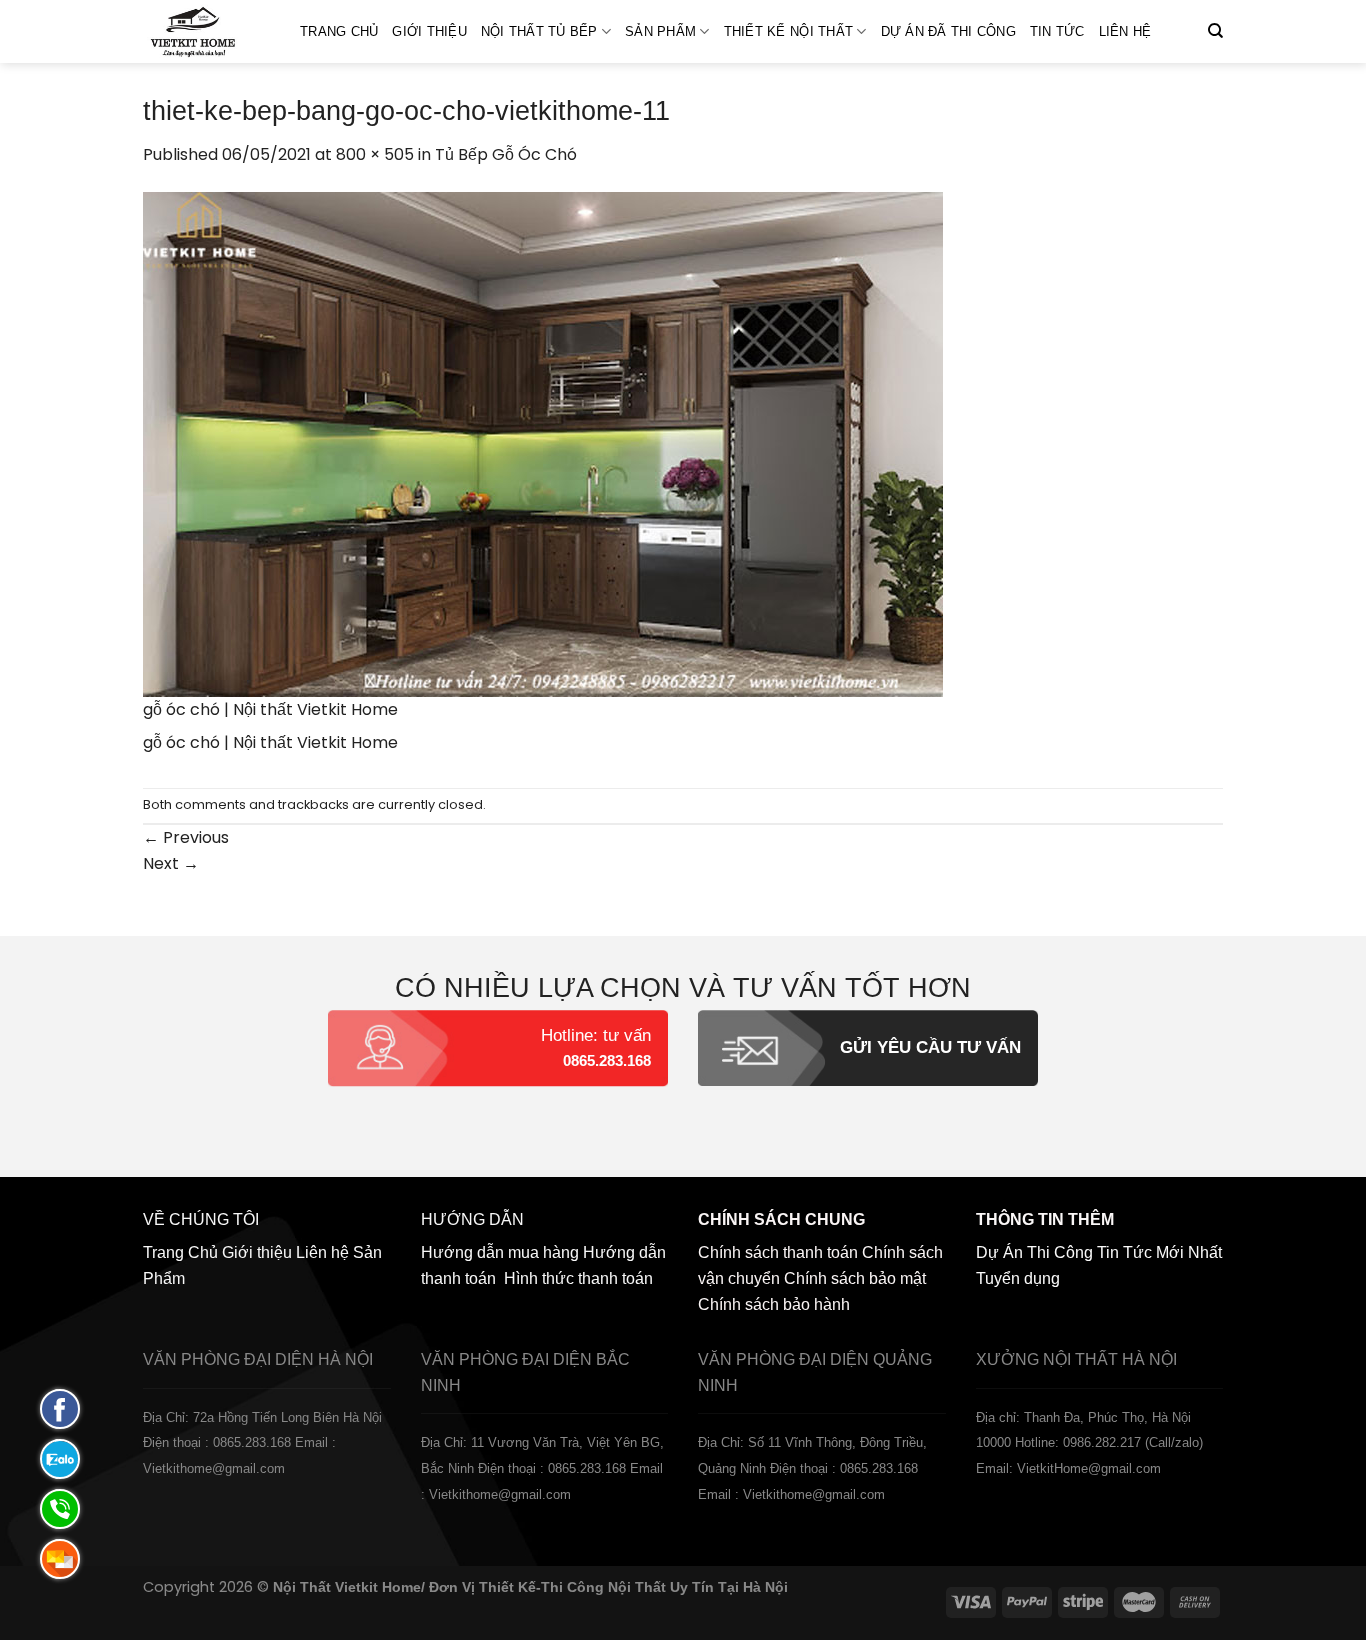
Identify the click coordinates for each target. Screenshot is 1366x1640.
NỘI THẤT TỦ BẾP (539, 31)
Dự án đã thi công (948, 31)
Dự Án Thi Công (1034, 1252)
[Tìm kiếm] (1215, 31)
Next (171, 863)
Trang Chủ (339, 31)
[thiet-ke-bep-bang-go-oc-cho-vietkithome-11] (543, 442)
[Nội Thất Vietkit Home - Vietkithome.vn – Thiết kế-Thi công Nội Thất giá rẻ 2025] (206, 31)
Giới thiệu (429, 31)
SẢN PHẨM (660, 31)
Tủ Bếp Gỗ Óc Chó (506, 154)
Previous (186, 837)
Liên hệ (1125, 31)
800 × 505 (375, 154)
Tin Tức (1057, 31)
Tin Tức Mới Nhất (1159, 1252)
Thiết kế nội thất (788, 31)
